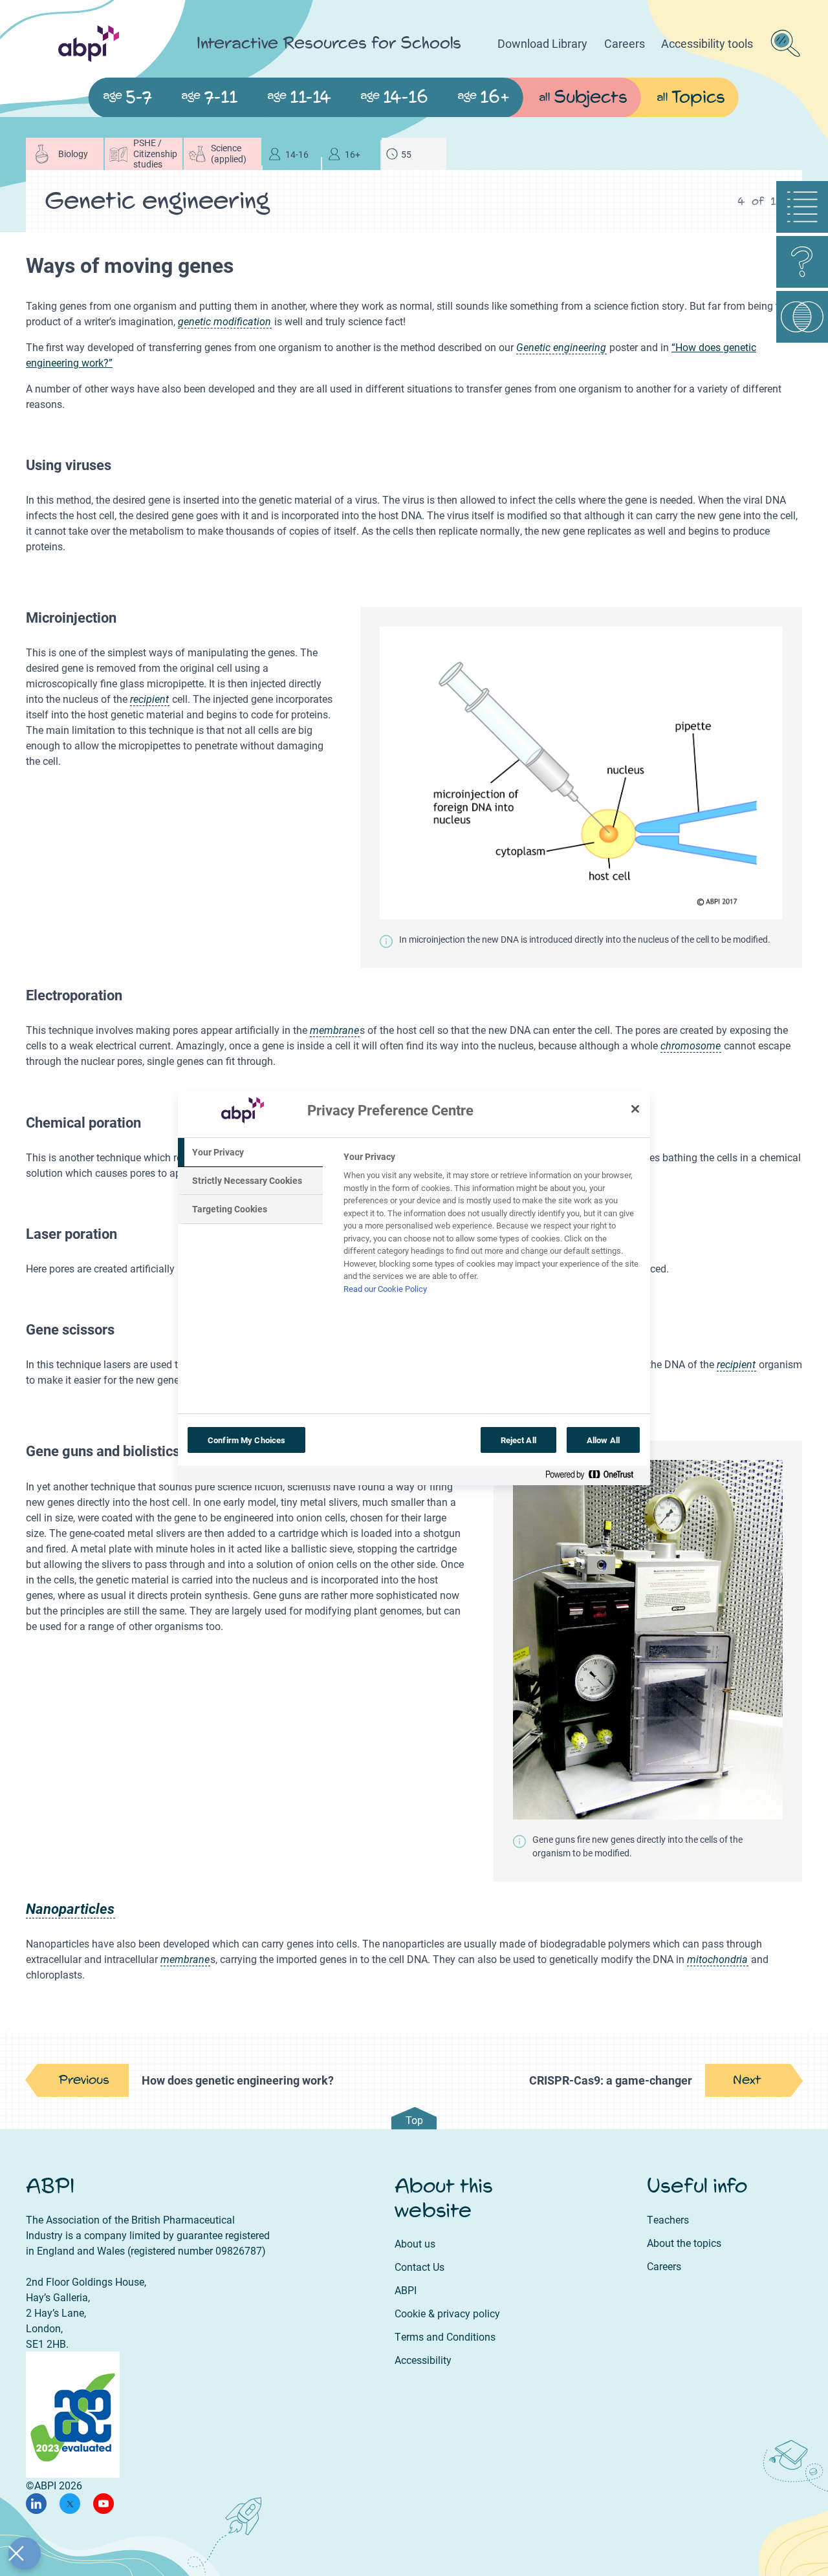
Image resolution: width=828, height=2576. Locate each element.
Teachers (668, 2219)
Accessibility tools (707, 43)
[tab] (250, 1152)
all (583, 97)
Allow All (603, 1440)
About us (415, 2243)
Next (747, 2080)
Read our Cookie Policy (385, 1289)
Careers (625, 43)
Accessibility (423, 2360)
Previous (84, 2080)
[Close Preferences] (25, 2553)
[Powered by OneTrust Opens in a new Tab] (594, 1477)
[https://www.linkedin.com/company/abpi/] (36, 2504)
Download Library (542, 43)
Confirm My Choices (246, 1440)
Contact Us (419, 2267)
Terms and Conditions (445, 2336)
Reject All (518, 1440)
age (127, 97)
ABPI (406, 2290)
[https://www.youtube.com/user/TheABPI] (103, 2504)
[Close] (635, 1109)
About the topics (684, 2243)
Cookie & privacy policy (447, 2313)
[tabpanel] (491, 1226)
